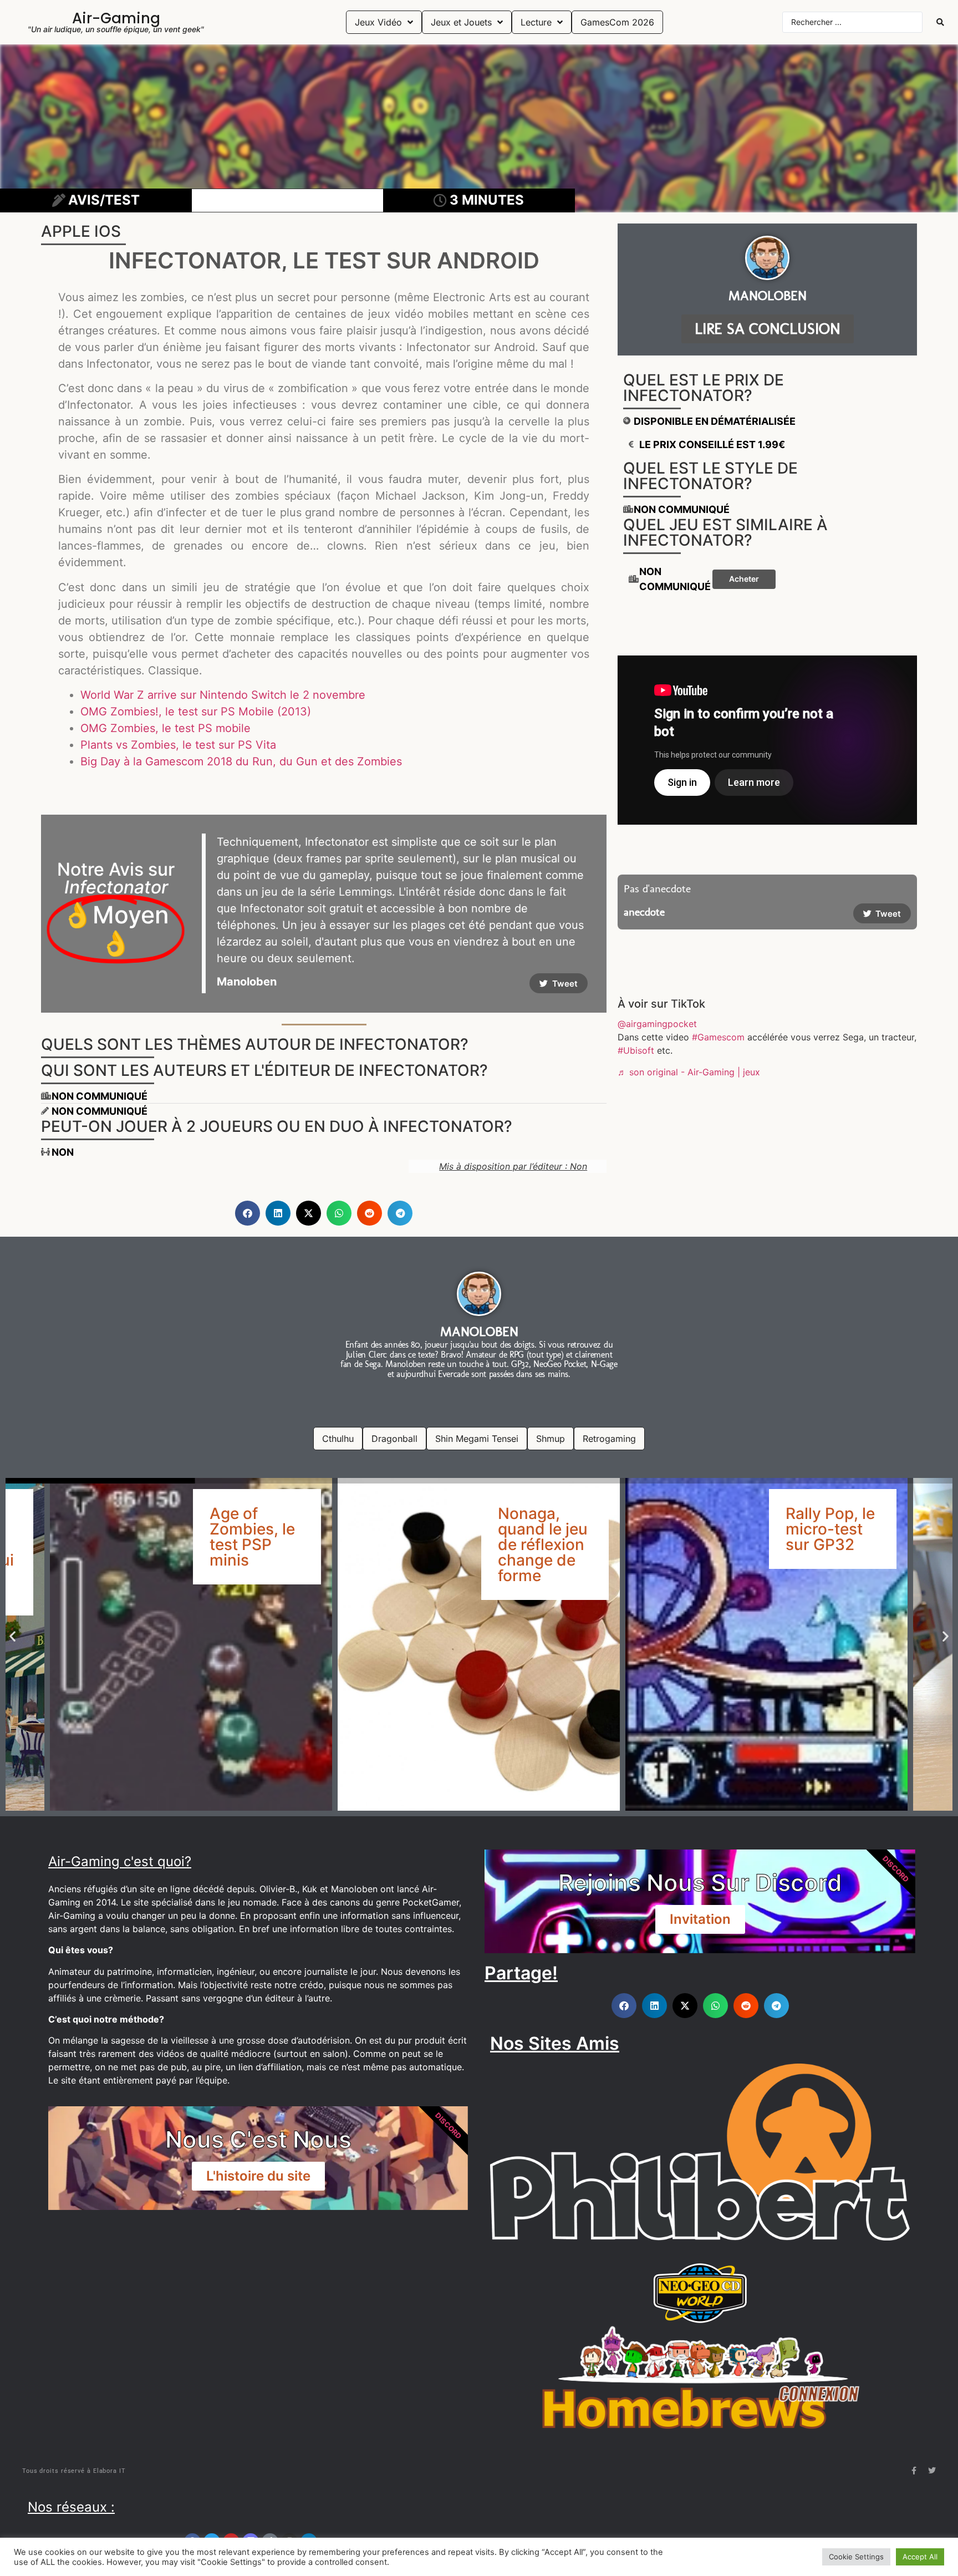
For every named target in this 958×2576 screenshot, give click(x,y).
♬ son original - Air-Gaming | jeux (689, 1072)
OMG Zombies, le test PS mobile (165, 728)
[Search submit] (940, 22)
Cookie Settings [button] (856, 2557)
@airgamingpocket (657, 1024)
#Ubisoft (636, 1050)
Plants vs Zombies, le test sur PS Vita (178, 745)
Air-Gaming (116, 18)
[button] (248, 1213)
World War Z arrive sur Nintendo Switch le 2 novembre (223, 695)
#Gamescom (718, 1037)
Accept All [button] (920, 2557)
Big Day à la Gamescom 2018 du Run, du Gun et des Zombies (241, 761)
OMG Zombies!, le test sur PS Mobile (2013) (196, 712)
